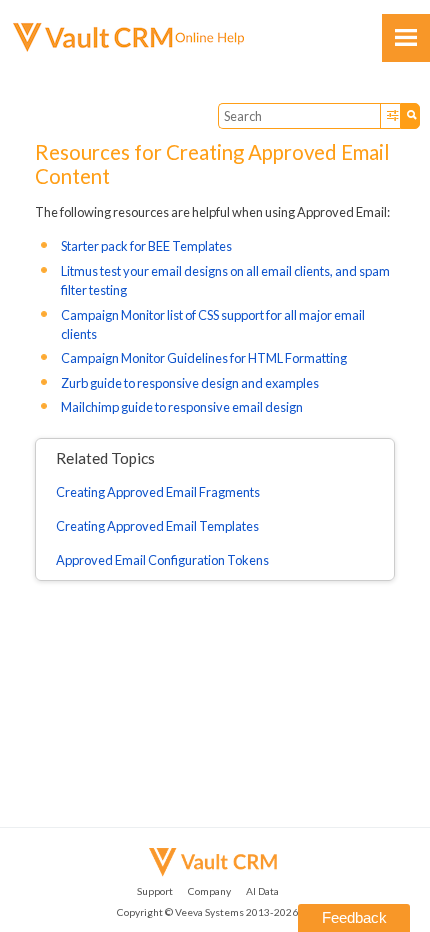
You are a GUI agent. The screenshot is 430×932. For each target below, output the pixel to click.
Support (155, 891)
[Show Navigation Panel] (406, 38)
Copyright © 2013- (207, 912)
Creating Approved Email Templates (157, 526)
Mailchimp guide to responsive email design (182, 407)
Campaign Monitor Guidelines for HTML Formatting (204, 358)
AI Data (262, 891)
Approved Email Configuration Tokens (162, 560)
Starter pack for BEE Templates (146, 246)
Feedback (354, 917)
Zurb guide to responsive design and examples (190, 383)
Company (209, 891)
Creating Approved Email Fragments (158, 492)
